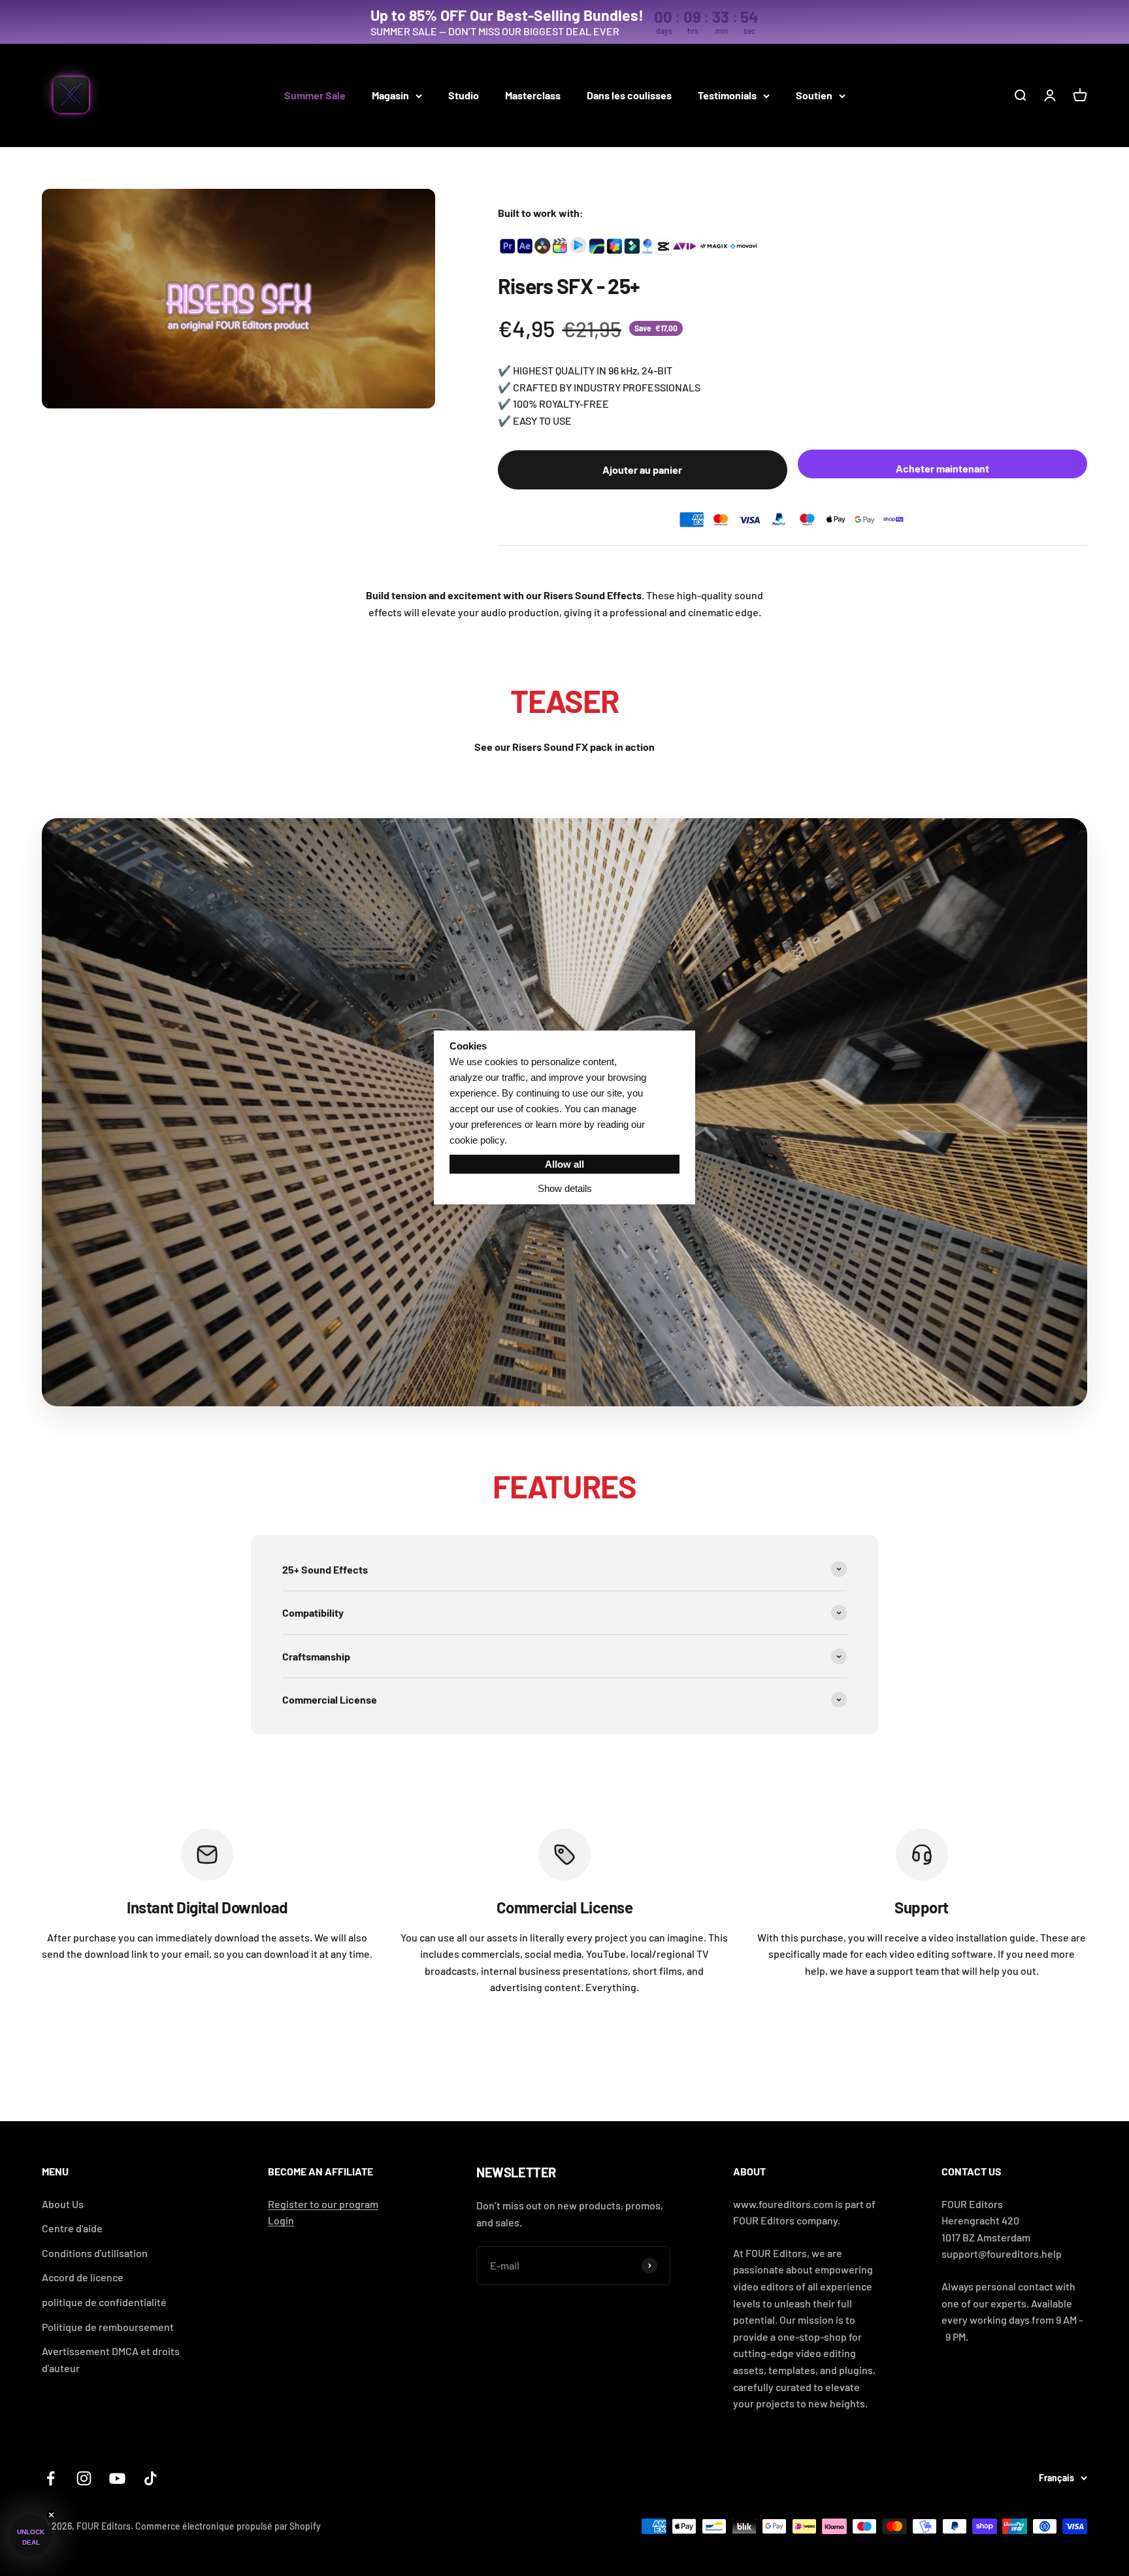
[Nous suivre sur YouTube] (117, 2478)
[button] (31, 2535)
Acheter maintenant (942, 468)
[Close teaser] (51, 2515)
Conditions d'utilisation (95, 2253)
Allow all (564, 1164)
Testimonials (727, 95)
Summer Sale (315, 95)
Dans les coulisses (629, 95)
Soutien (814, 95)
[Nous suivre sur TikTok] (151, 2478)
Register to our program (323, 2204)
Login (281, 2220)
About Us (63, 2204)
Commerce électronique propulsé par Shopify (228, 2526)
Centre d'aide (72, 2228)
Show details (565, 1188)
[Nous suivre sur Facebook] (51, 2478)
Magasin (390, 95)
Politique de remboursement (108, 2327)
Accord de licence (83, 2277)
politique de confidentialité (104, 2302)
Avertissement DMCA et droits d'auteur (111, 2359)
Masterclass (533, 95)
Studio (464, 95)
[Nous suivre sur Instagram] (84, 2478)
